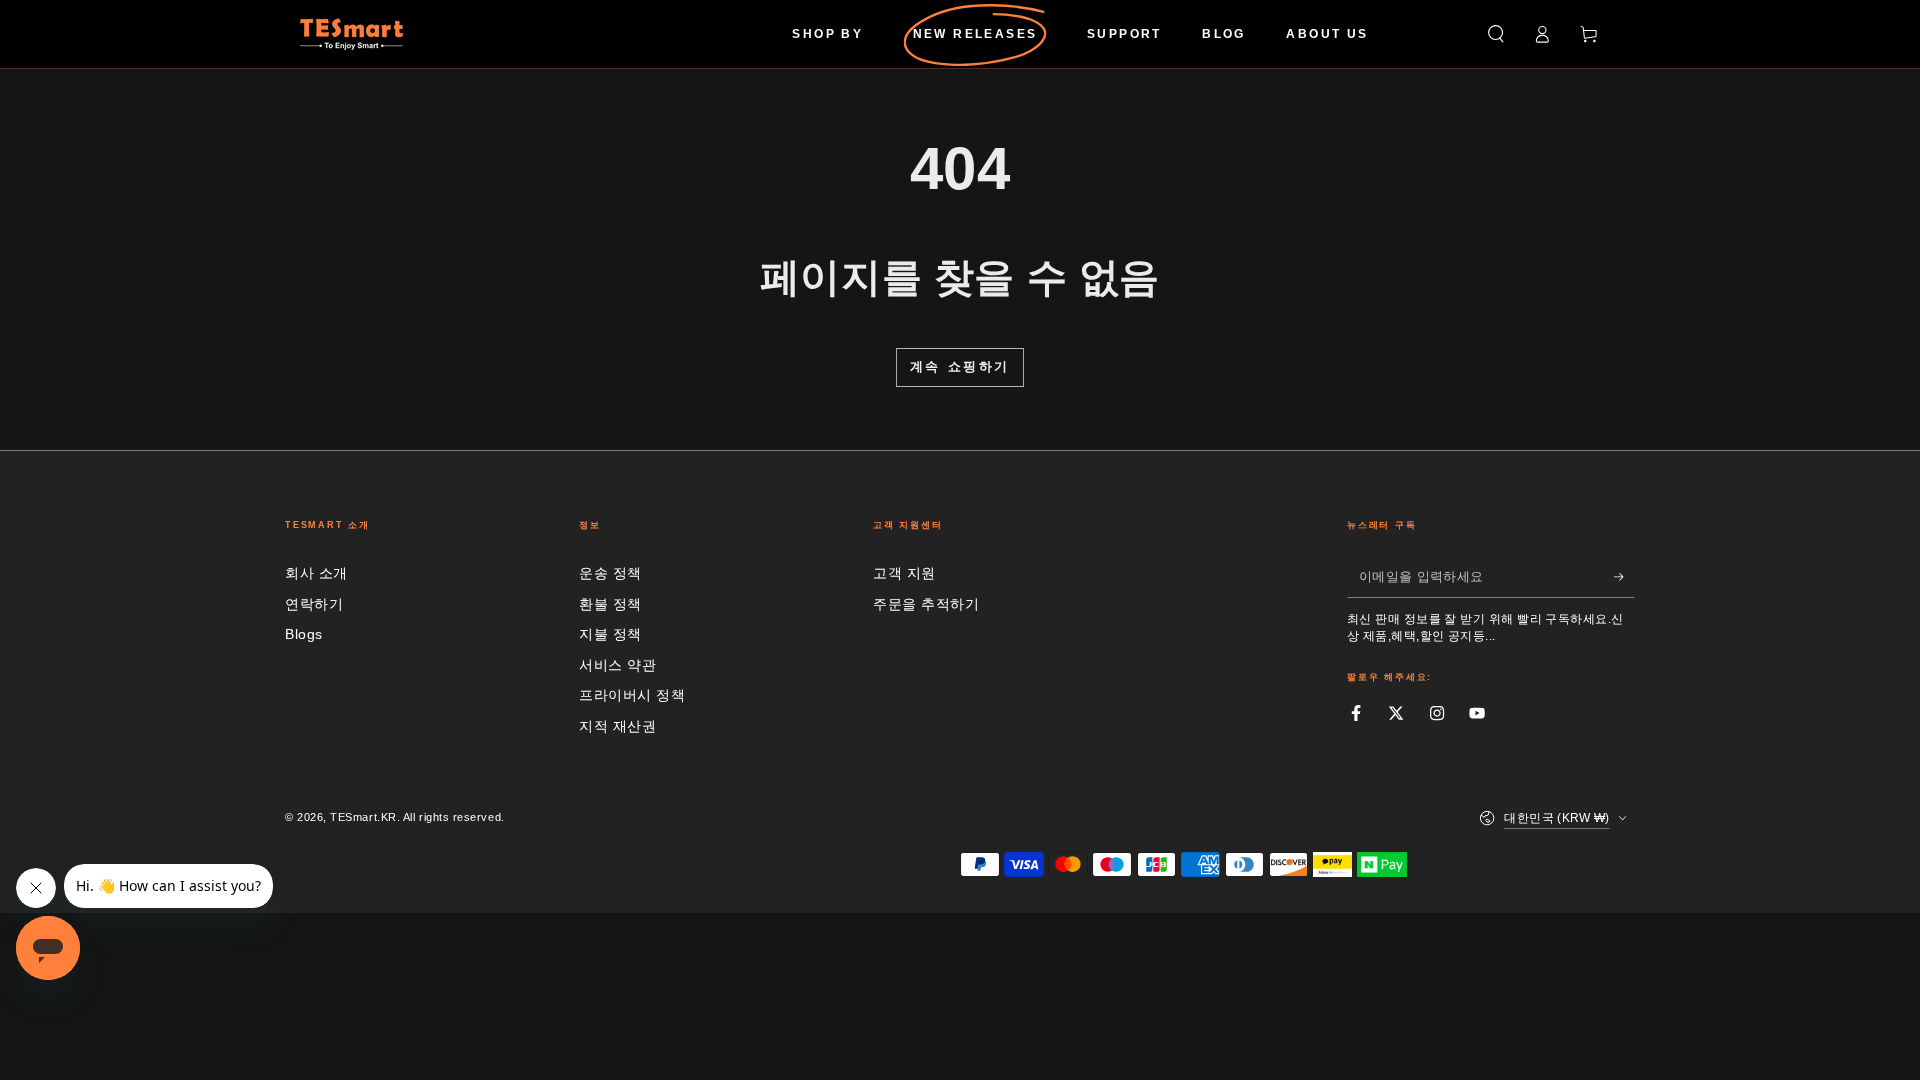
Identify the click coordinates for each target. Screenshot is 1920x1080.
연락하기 (314, 604)
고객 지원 (904, 573)
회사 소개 (316, 573)
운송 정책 (610, 573)
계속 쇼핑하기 (960, 366)
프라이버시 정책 (632, 695)
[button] (1495, 34)
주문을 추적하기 (926, 604)
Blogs (304, 634)
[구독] (1624, 577)
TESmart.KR (363, 817)
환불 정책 (610, 604)
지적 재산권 (617, 726)
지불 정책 (610, 634)
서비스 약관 (617, 665)
